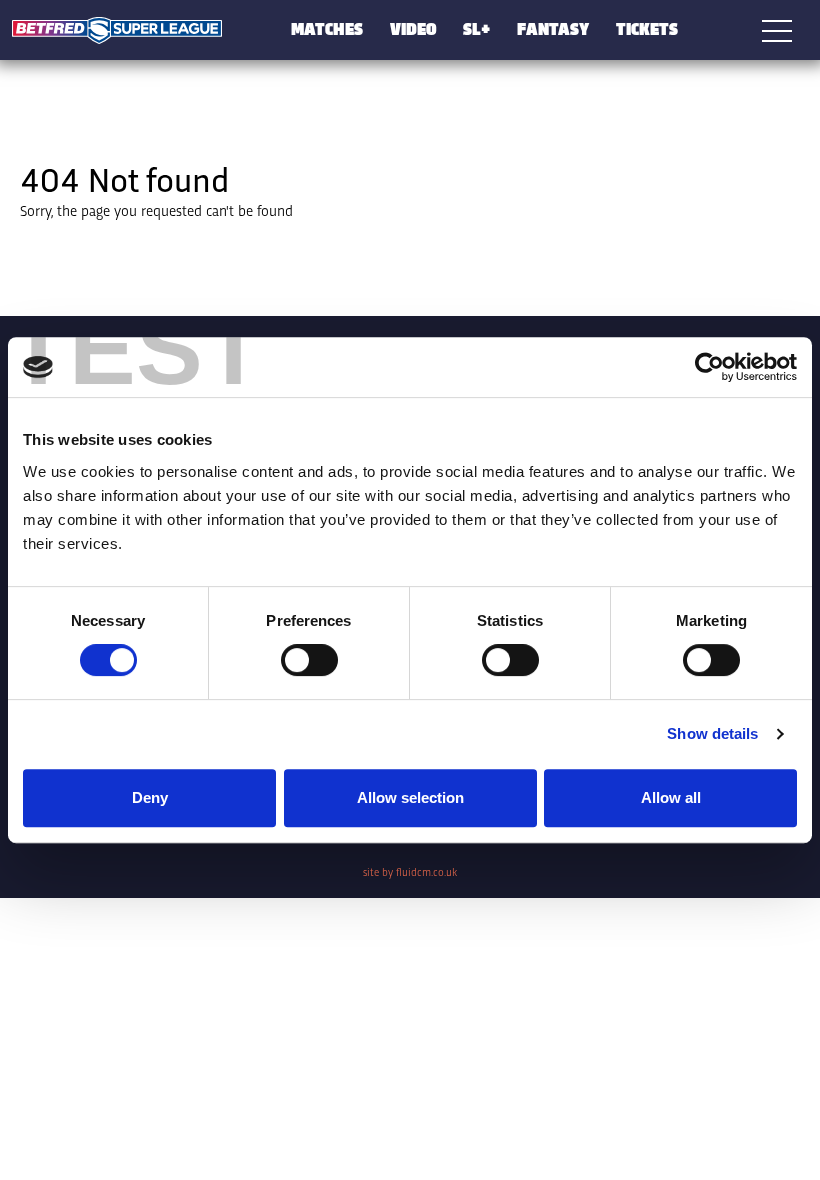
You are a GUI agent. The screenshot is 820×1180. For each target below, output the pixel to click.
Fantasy (553, 28)
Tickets (647, 28)
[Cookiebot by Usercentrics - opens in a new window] (709, 367)
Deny (150, 797)
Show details (712, 733)
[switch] (309, 660)
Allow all (671, 797)
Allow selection (410, 797)
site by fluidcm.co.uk (410, 871)
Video (413, 28)
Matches (327, 28)
